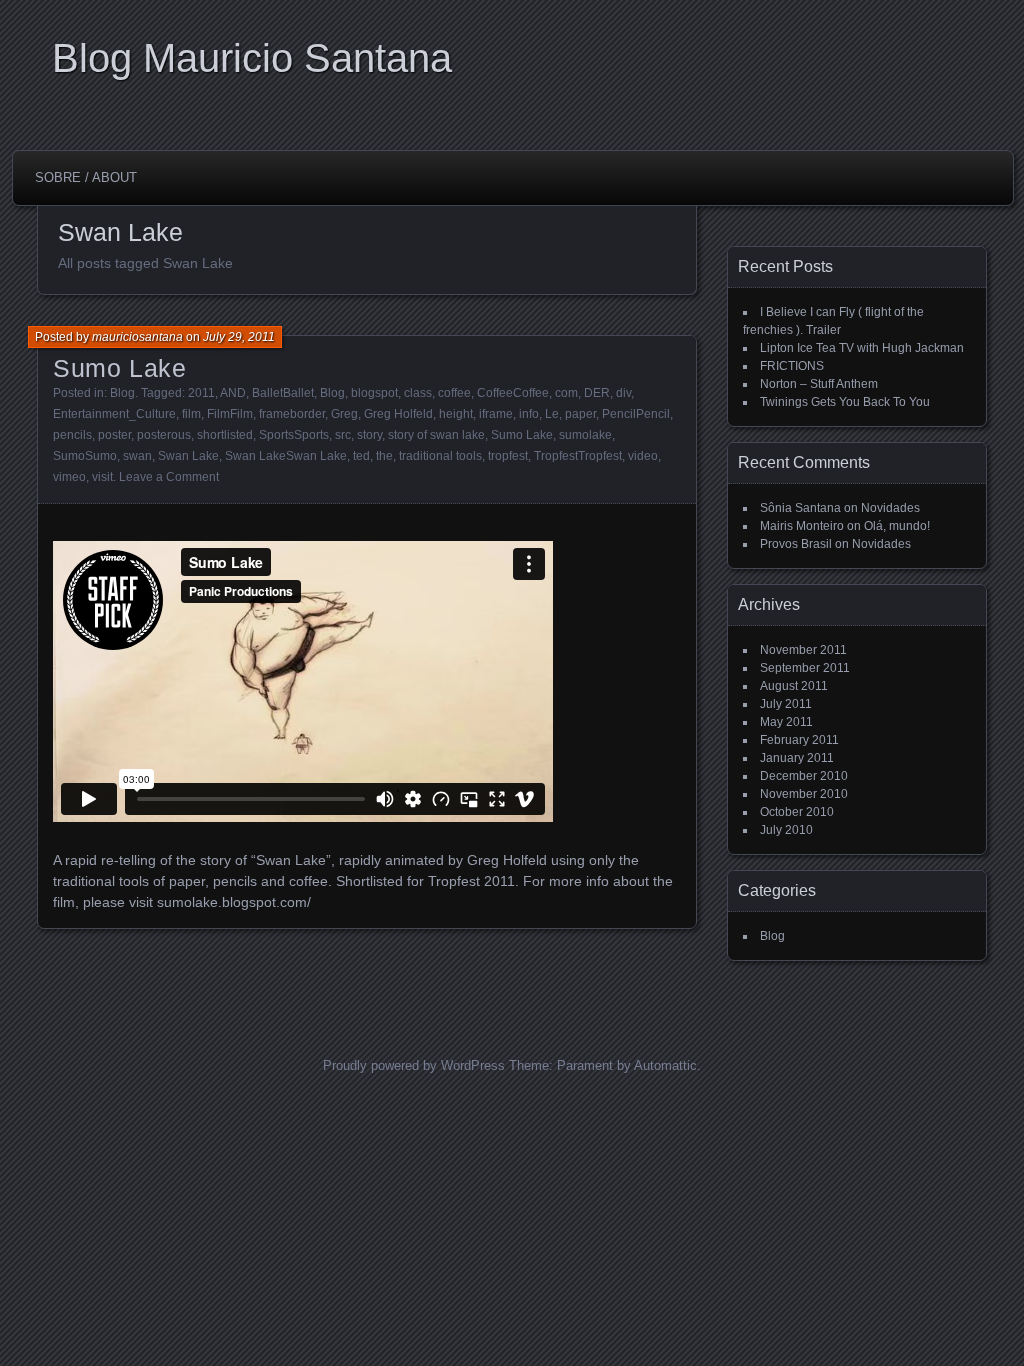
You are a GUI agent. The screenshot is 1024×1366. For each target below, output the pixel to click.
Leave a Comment (169, 477)
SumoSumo (85, 456)
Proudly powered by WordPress (414, 1065)
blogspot (374, 393)
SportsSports (294, 435)
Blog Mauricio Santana (252, 58)
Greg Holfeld (398, 414)
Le (552, 414)
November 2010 (804, 794)
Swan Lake (188, 456)
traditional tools (440, 456)
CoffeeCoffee (513, 393)
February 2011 (799, 740)
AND (233, 393)
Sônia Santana (800, 508)
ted (361, 456)
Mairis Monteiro (802, 526)
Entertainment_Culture (114, 414)
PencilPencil (636, 414)
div (623, 393)
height (456, 414)
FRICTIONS (792, 366)
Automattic (665, 1065)
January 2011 (797, 758)
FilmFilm (230, 414)
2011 (201, 393)
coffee (454, 393)
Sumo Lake (120, 368)
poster (114, 435)
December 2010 (804, 776)
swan (137, 456)
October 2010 (797, 812)
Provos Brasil (796, 544)
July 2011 (786, 704)
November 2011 (803, 650)
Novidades (890, 508)
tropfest (508, 456)
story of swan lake (436, 435)
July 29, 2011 (239, 337)
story (369, 435)
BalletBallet (283, 393)
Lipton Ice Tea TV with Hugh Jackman (862, 348)
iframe (496, 414)
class (418, 393)
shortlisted (225, 435)
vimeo (69, 477)
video (643, 456)
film (191, 414)
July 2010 (786, 830)
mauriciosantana (137, 337)
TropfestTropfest (578, 456)
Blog (122, 393)
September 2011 (805, 668)
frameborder (292, 414)
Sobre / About (86, 177)
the (384, 456)
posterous (164, 435)
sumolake (585, 435)
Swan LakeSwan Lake (286, 456)
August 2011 (794, 686)
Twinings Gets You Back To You (845, 402)
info (529, 414)
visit (102, 477)
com (566, 393)
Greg (344, 414)
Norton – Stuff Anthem (819, 384)
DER (597, 393)
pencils (72, 435)
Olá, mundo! (897, 526)
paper (580, 414)
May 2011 (786, 722)
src (343, 435)
